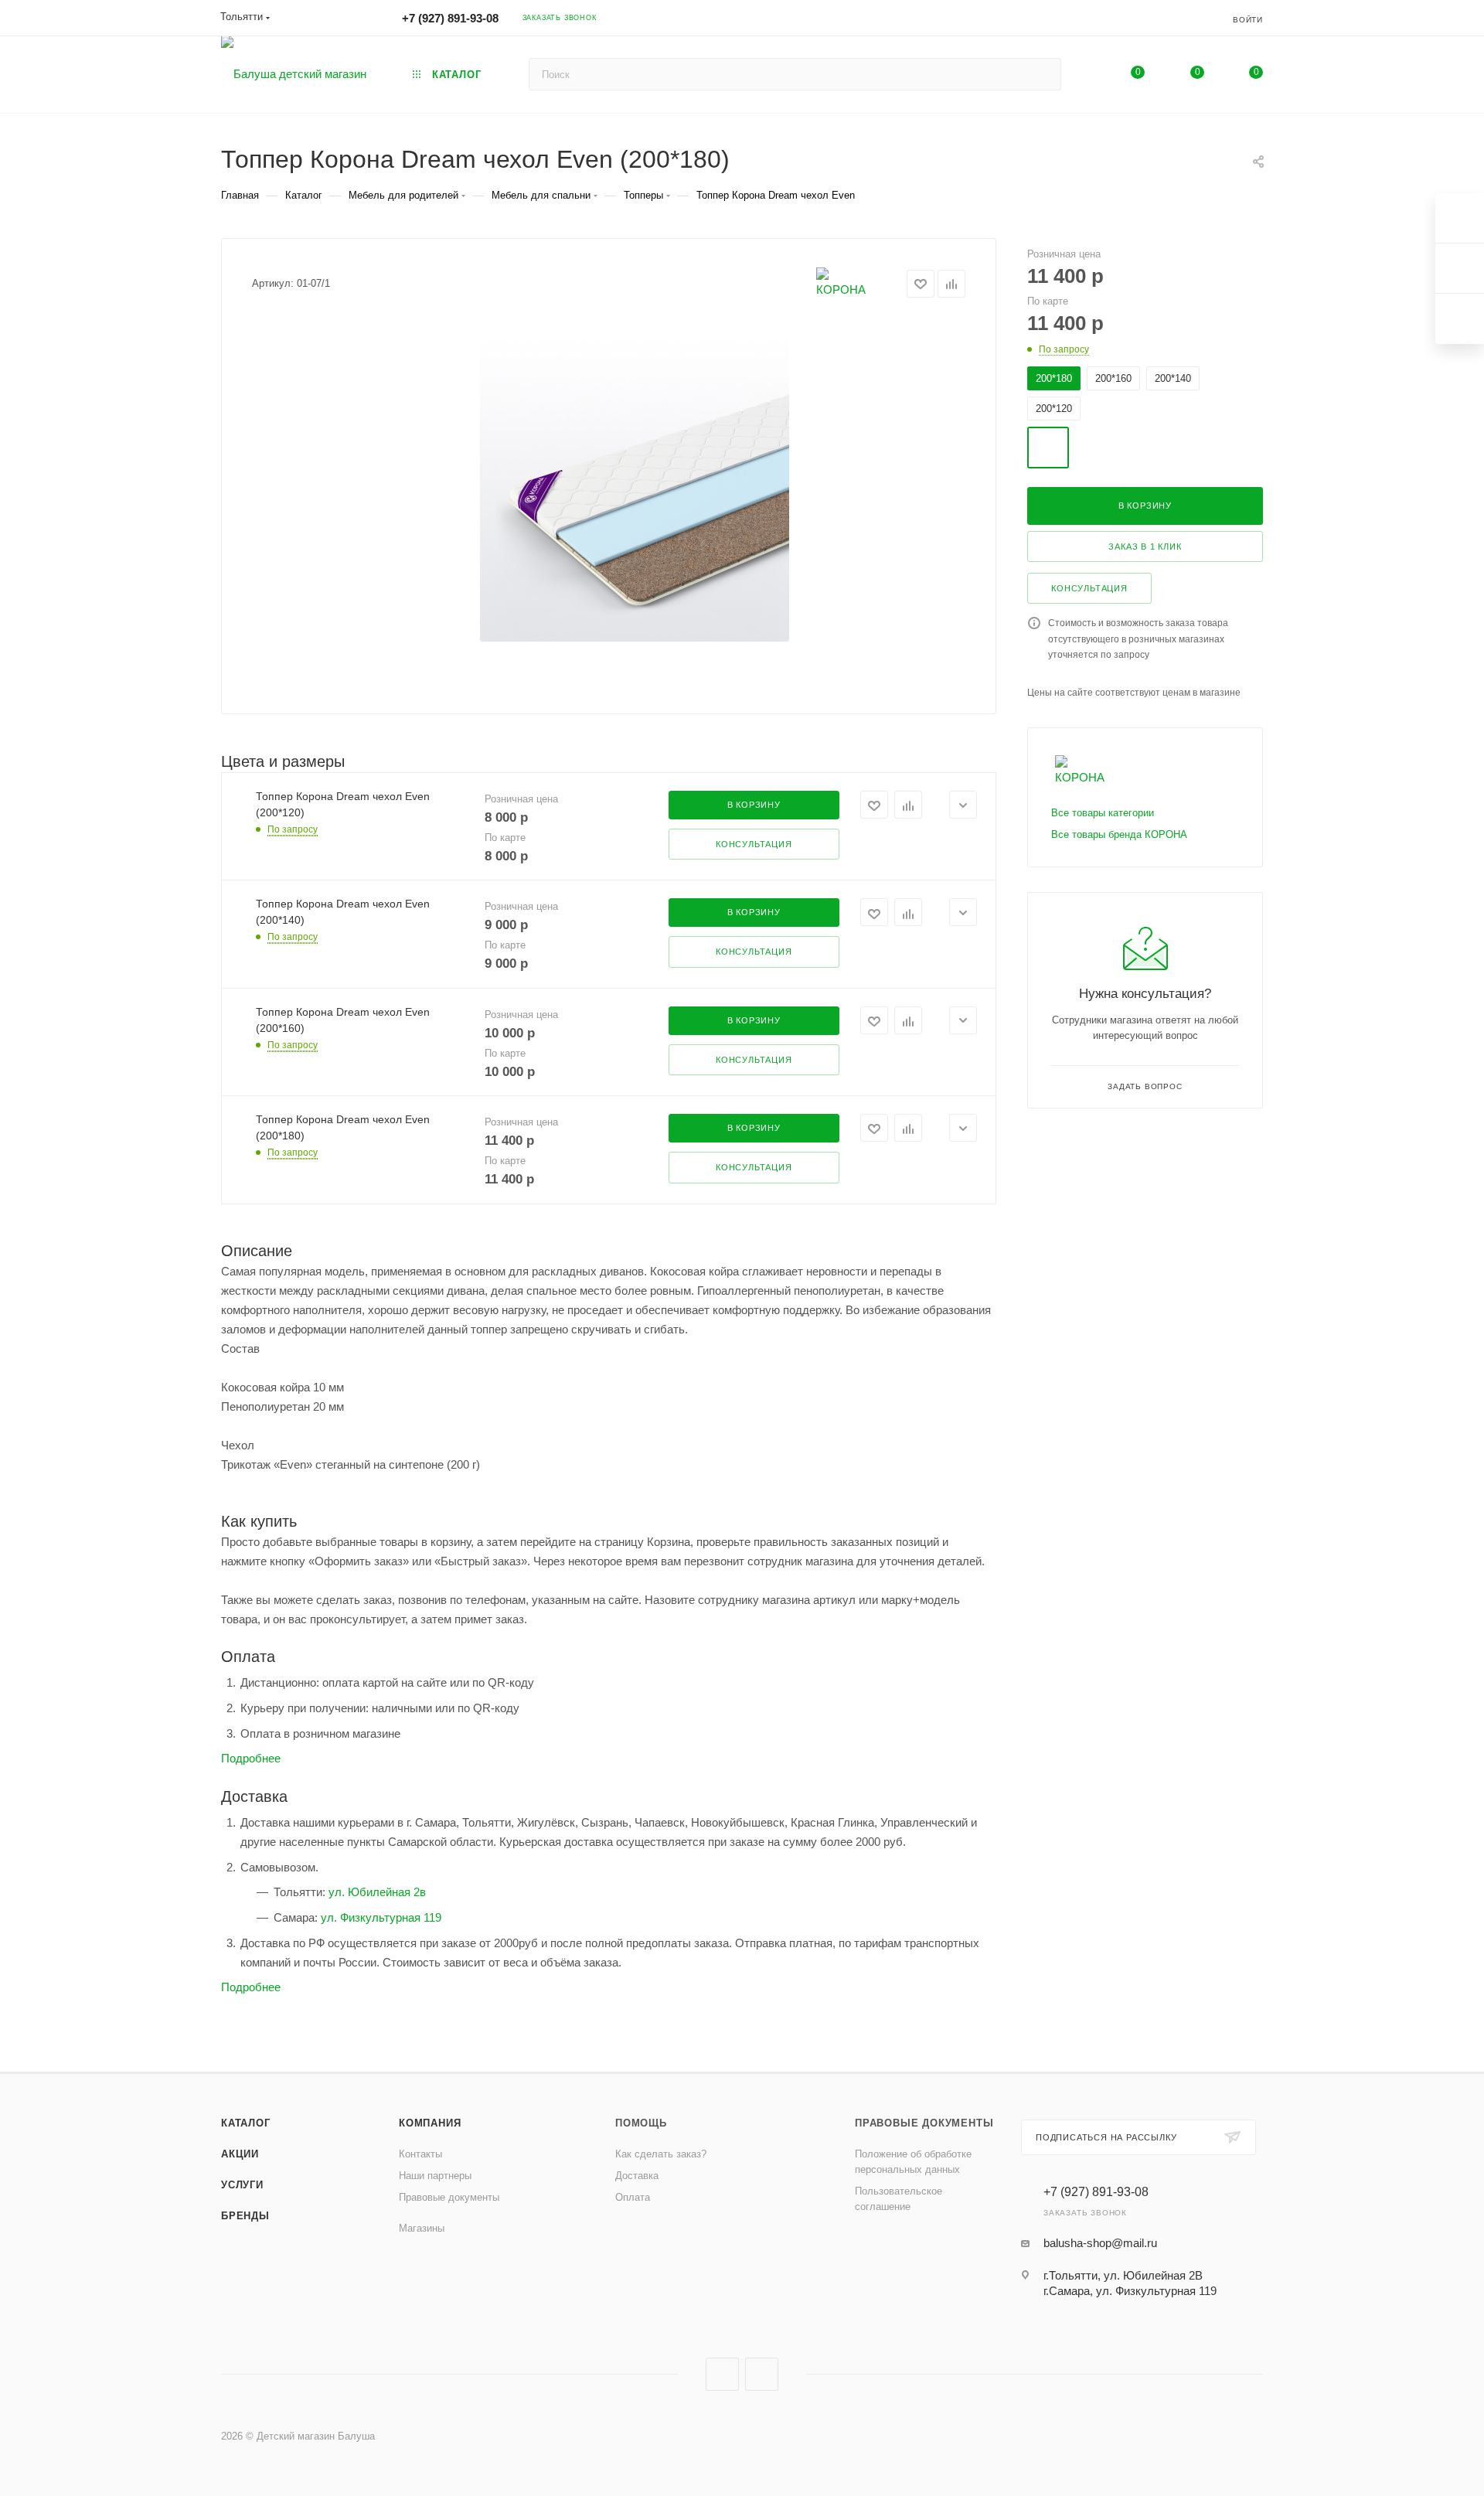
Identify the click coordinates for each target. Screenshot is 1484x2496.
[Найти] (1042, 74)
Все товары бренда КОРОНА (1119, 834)
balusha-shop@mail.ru (1100, 2243)
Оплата (633, 2197)
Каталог (246, 2123)
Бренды (245, 2216)
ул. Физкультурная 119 (381, 1917)
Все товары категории (1103, 813)
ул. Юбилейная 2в (377, 1892)
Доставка (637, 2176)
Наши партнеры (435, 2176)
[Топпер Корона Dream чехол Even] (635, 487)
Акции (240, 2154)
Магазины (422, 2228)
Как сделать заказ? (661, 2154)
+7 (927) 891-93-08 (450, 18)
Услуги (242, 2185)
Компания (430, 2123)
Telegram (762, 2374)
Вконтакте (722, 2374)
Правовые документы (449, 2197)
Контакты (420, 2154)
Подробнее (251, 1758)
